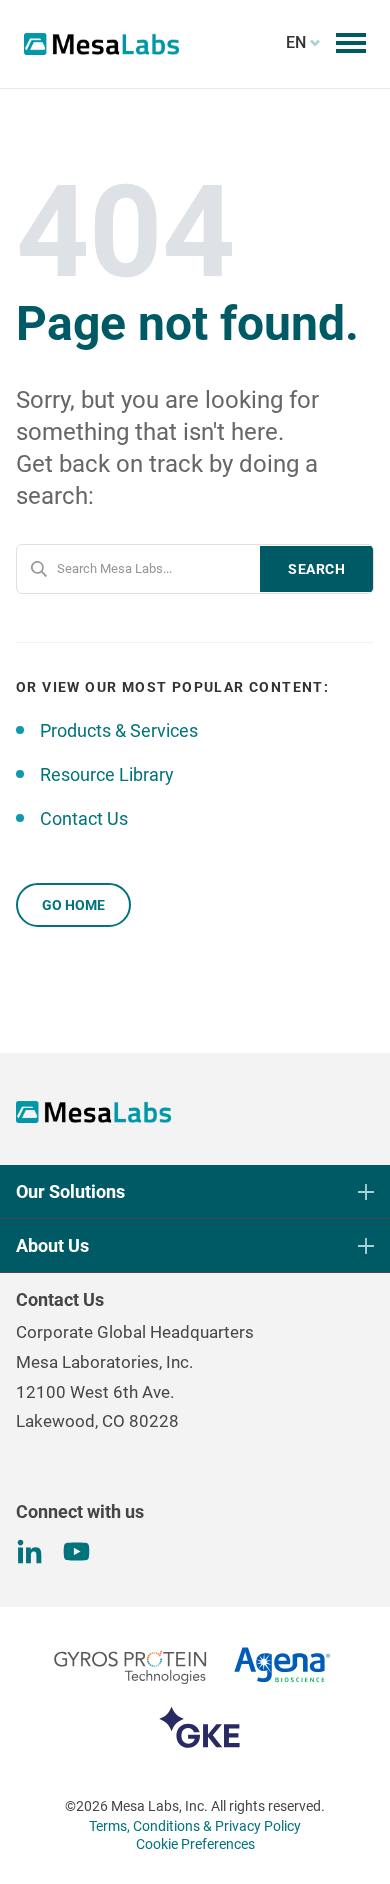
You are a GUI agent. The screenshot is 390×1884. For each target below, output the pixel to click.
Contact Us (84, 818)
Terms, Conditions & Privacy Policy (195, 1826)
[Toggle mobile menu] (351, 43)
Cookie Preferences (195, 1844)
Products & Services (119, 730)
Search (316, 569)
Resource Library (107, 774)
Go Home (73, 905)
